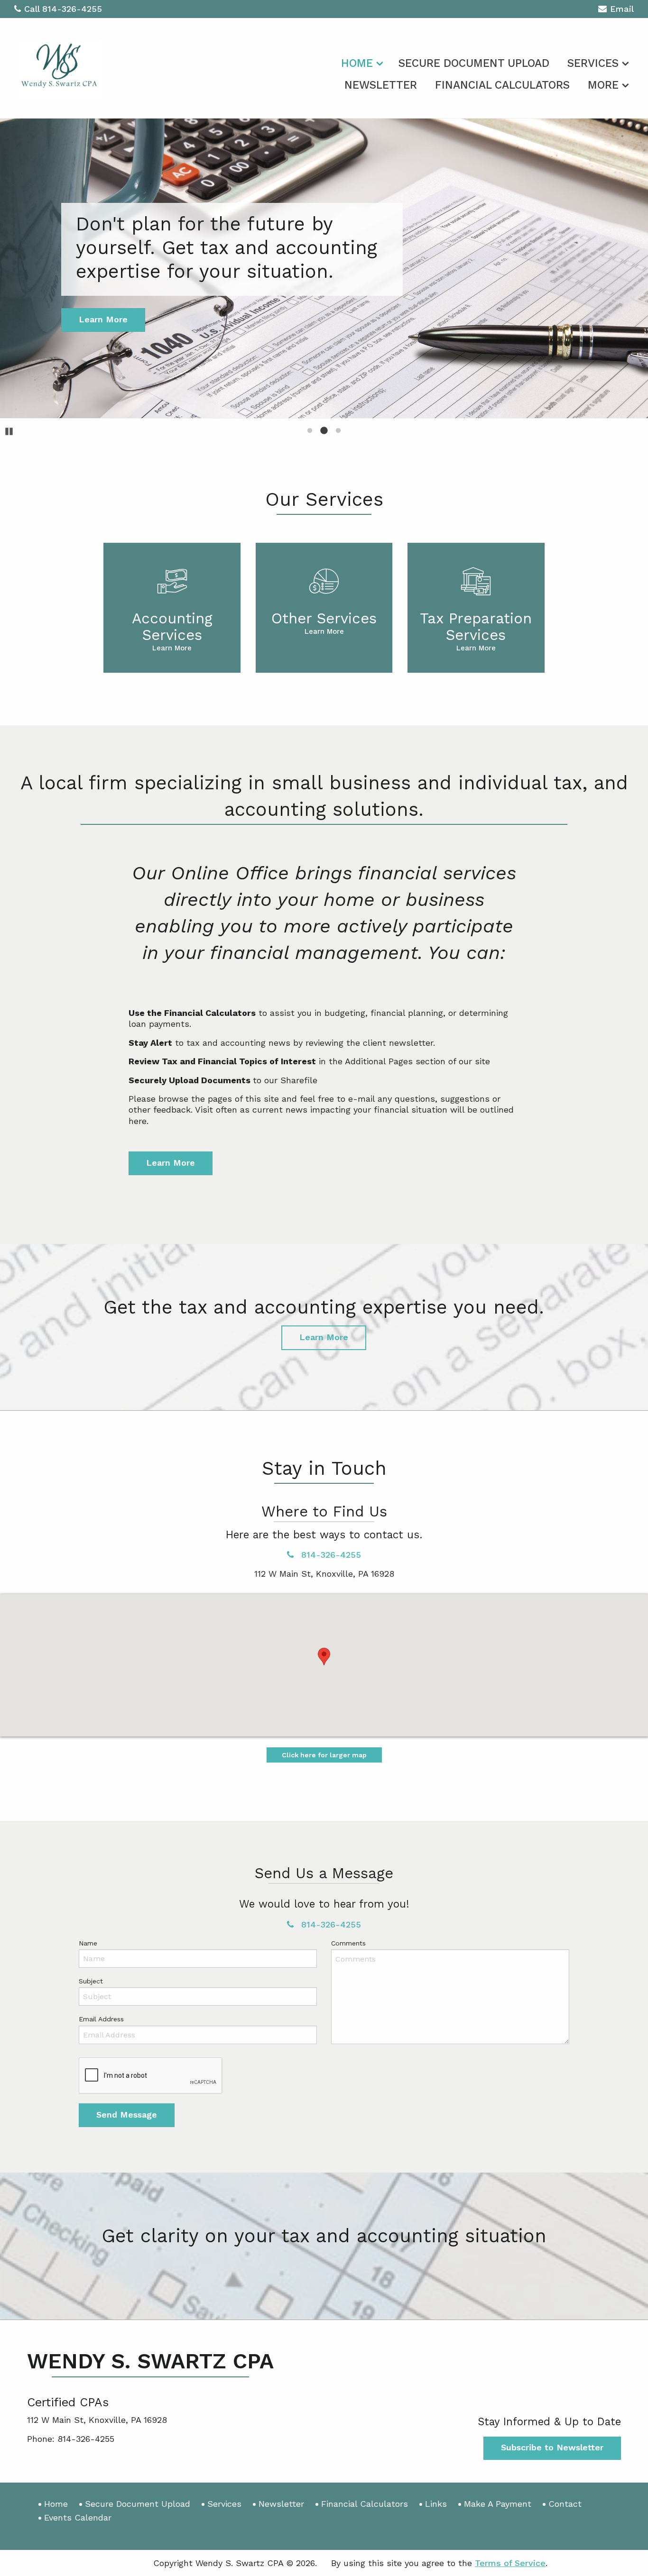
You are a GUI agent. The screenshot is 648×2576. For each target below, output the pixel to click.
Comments (348, 1943)
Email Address (101, 2019)
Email (622, 9)
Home (357, 63)
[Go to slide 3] (338, 430)
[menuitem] (361, 62)
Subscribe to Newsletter (552, 2447)
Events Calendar (78, 2517)
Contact (565, 2504)
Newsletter (381, 85)
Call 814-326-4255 (63, 9)
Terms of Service (510, 2563)
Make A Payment (498, 2504)
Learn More (171, 1163)
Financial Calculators (502, 85)
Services (593, 63)
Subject (91, 1981)
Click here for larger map (324, 1755)
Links (436, 2504)
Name (88, 1943)
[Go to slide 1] (310, 430)
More (603, 85)
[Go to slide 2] (324, 430)
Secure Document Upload (474, 63)
